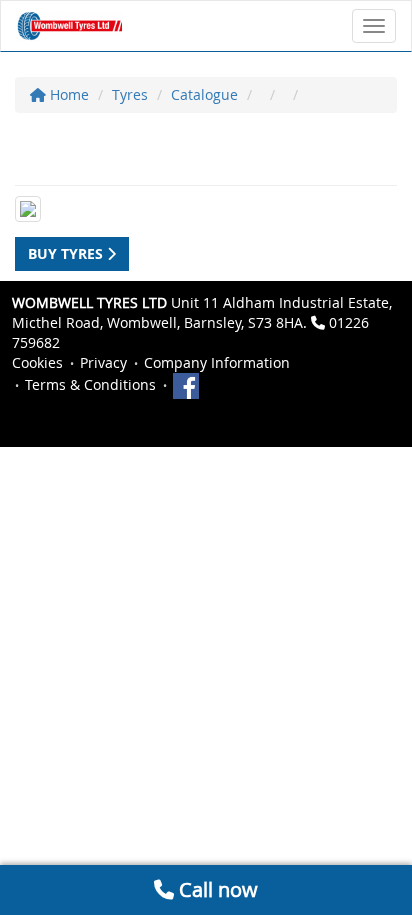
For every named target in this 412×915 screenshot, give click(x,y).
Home (67, 94)
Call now (216, 889)
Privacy (103, 362)
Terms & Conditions (90, 384)
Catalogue (204, 94)
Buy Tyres (67, 253)
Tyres (130, 94)
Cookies (37, 362)
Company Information (217, 362)
